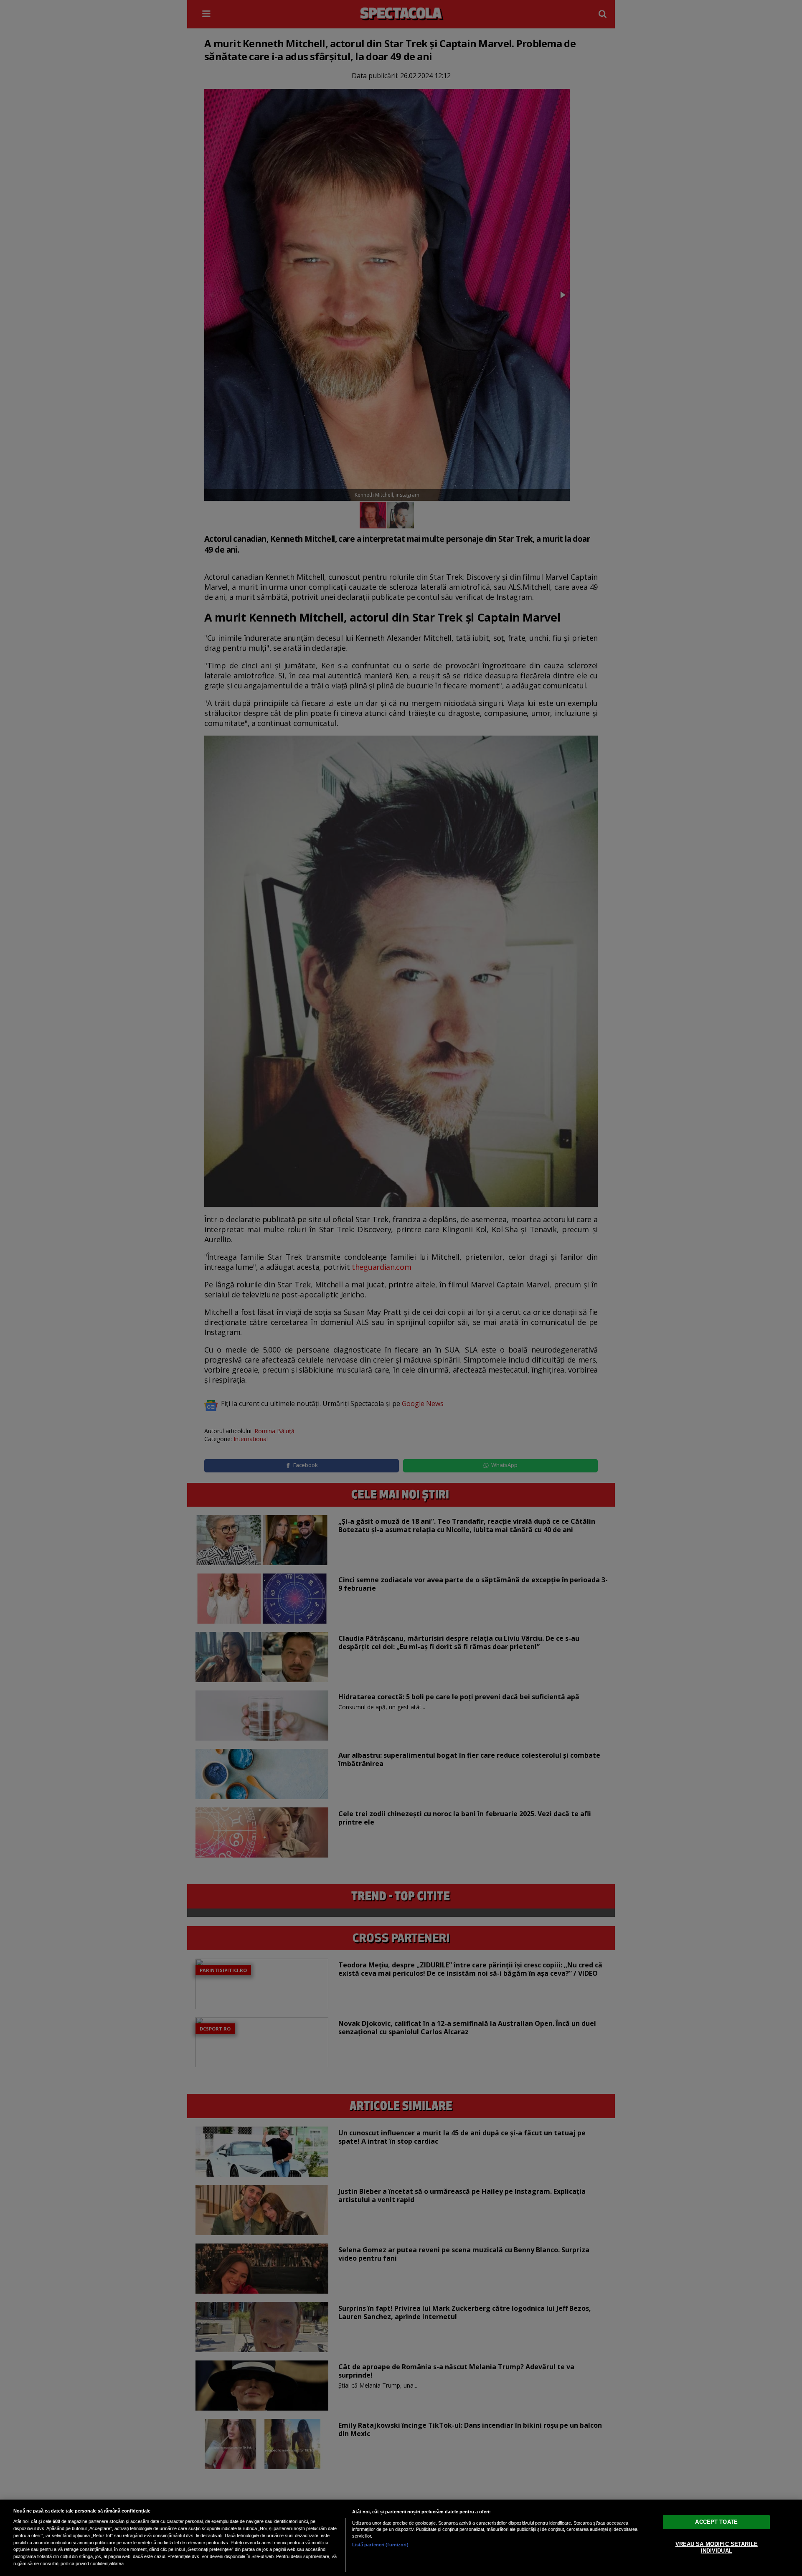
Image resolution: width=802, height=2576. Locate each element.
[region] (401, 2538)
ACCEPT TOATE (716, 2522)
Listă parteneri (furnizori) (380, 2545)
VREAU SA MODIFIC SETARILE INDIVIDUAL (717, 2547)
